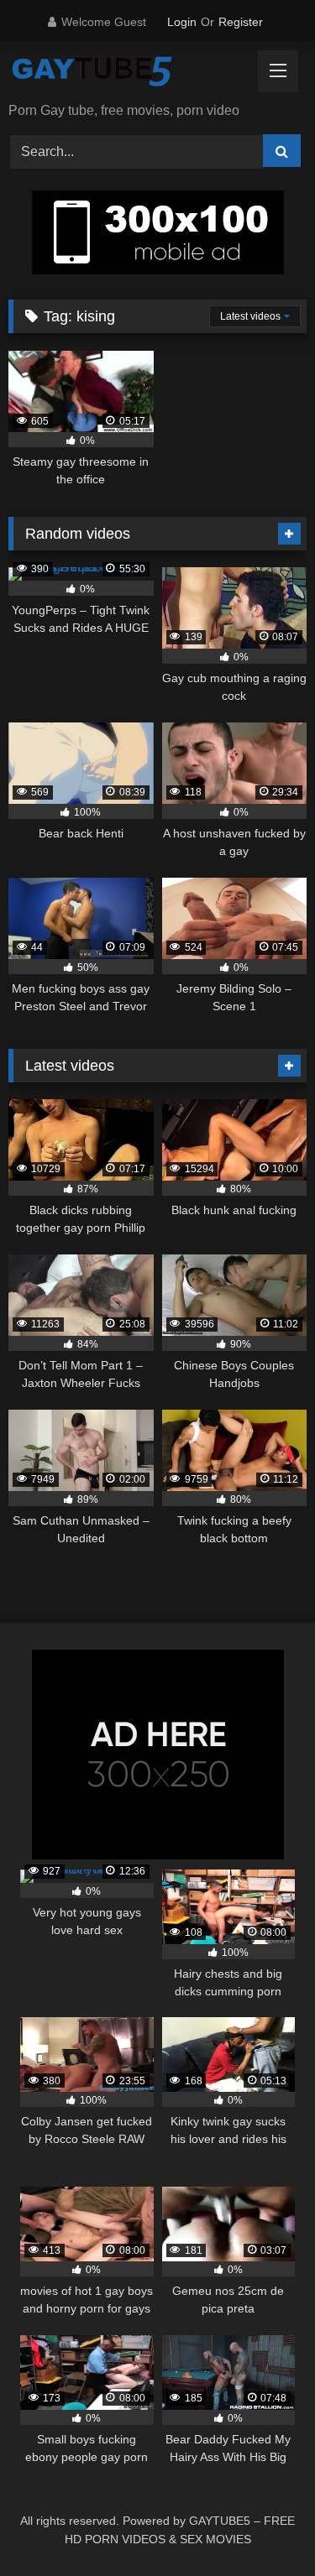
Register (241, 22)
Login (182, 22)
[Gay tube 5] (129, 73)
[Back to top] (263, 2526)
